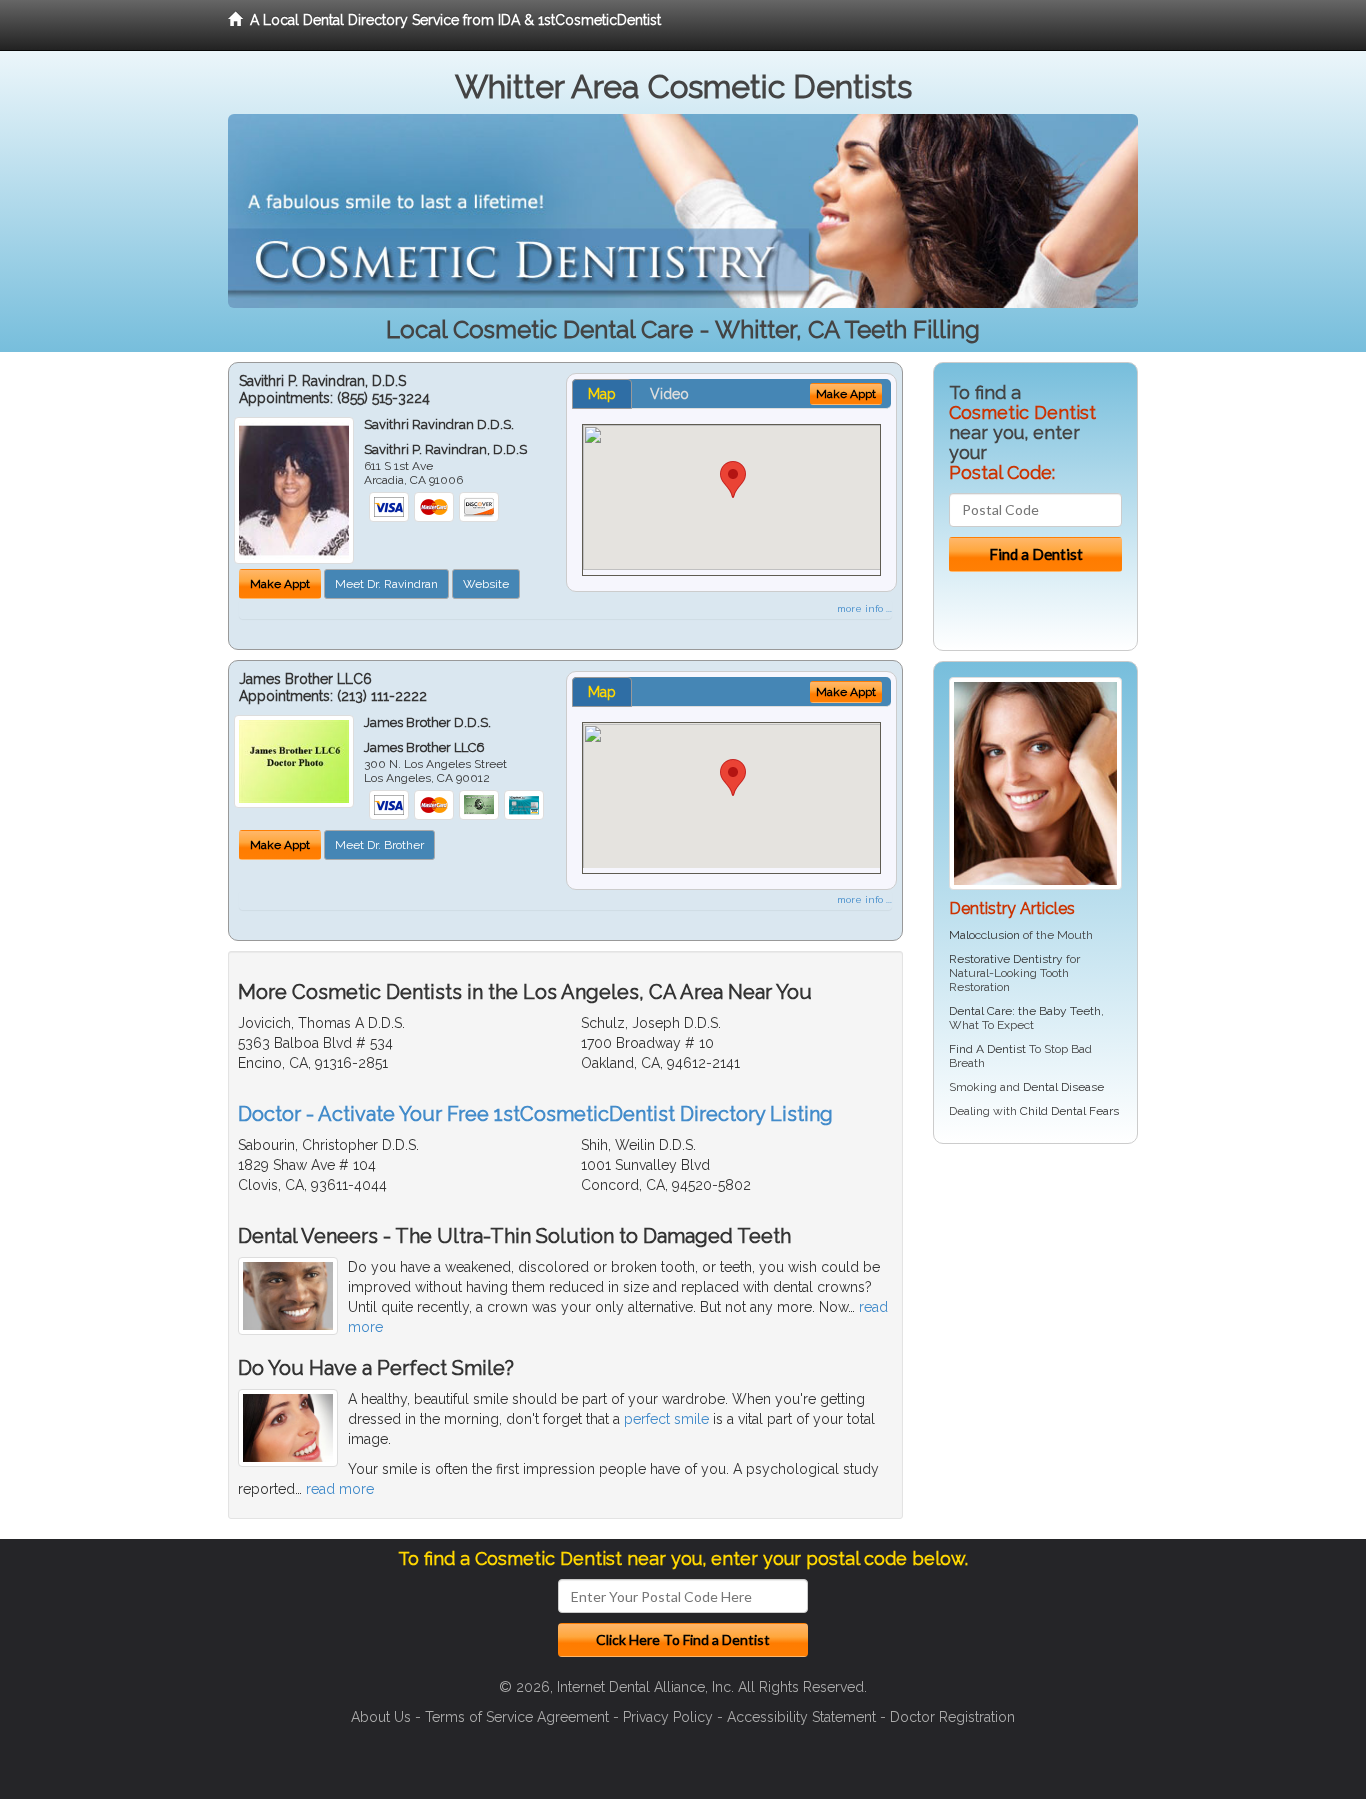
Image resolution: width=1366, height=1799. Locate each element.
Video (669, 394)
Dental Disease (1063, 1087)
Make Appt (280, 584)
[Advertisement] (1035, 1314)
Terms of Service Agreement (517, 1717)
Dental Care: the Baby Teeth (1025, 1011)
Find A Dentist (987, 1049)
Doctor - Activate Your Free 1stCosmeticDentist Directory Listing (535, 1114)
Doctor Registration (952, 1717)
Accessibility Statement (801, 1717)
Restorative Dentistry (1006, 959)
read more (340, 1489)
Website (486, 584)
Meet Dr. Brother (379, 845)
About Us (381, 1717)
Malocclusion (984, 935)
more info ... (864, 608)
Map (602, 394)
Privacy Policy (668, 1717)
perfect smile (666, 1419)
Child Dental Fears (1069, 1111)
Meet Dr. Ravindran (386, 584)
